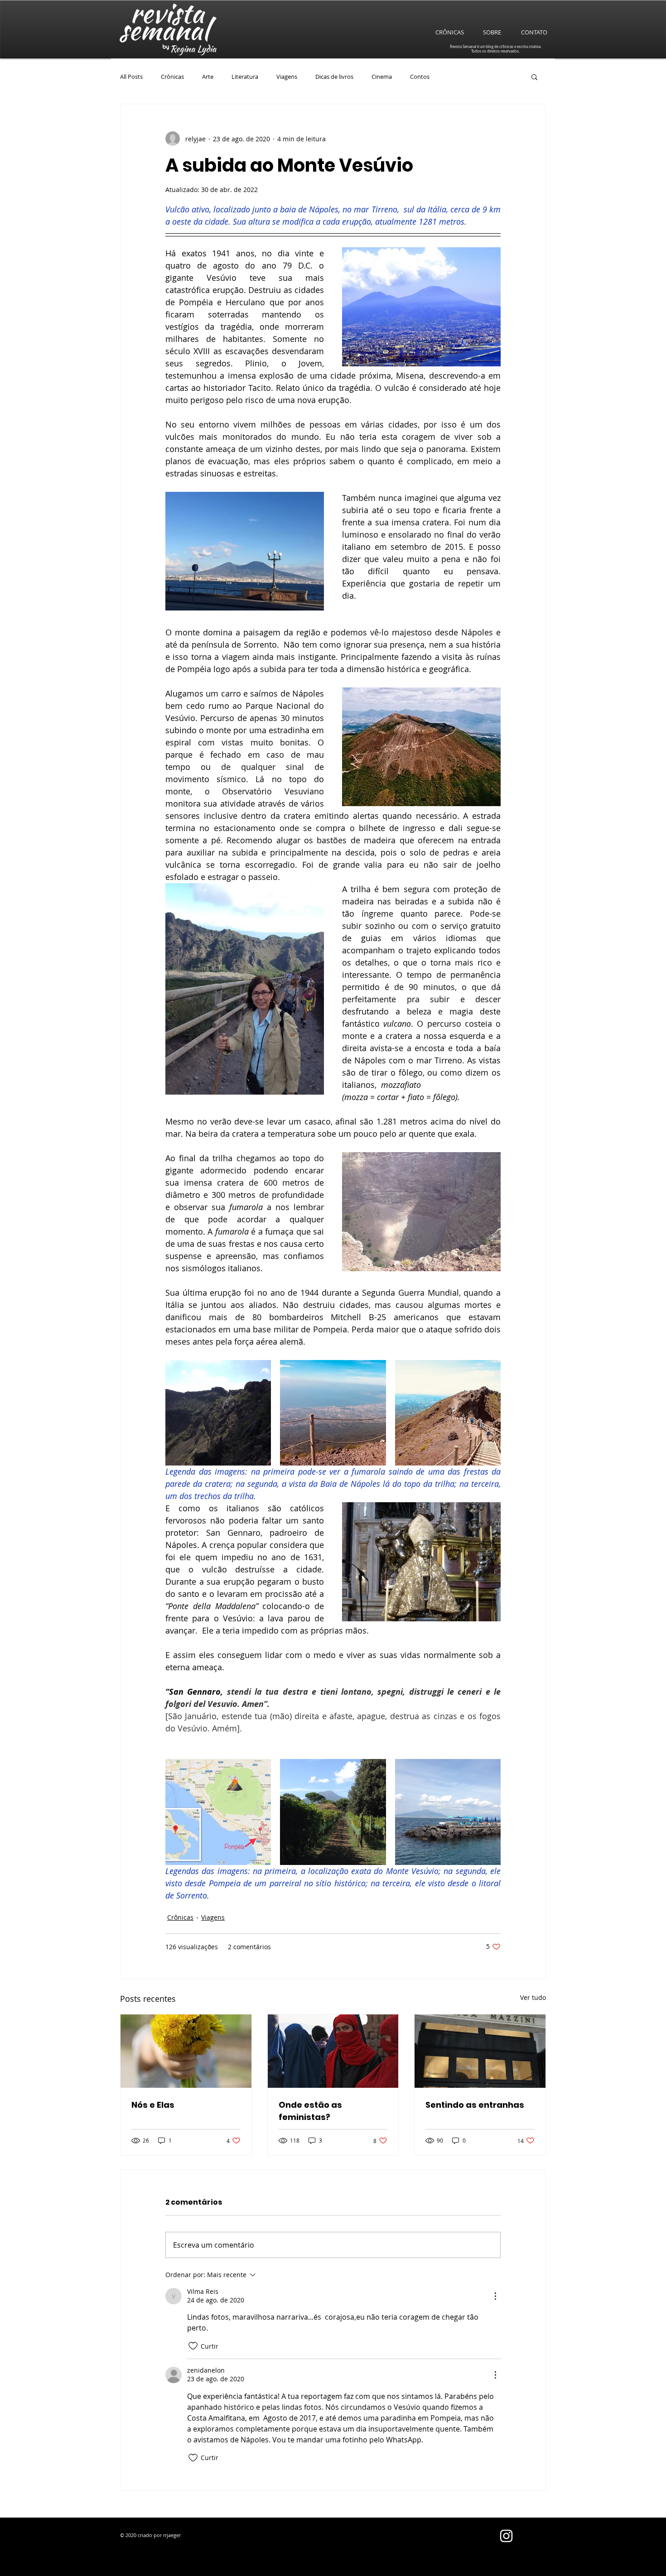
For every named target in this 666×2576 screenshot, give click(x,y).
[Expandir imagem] (218, 1413)
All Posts (131, 77)
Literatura (245, 77)
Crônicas (172, 77)
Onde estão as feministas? (310, 2111)
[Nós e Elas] (186, 2051)
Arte (208, 77)
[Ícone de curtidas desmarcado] (193, 2346)
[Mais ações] (495, 2296)
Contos (420, 77)
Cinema (382, 77)
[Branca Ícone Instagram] (506, 2536)
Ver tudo (533, 1997)
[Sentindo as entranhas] (480, 2051)
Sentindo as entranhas (475, 2105)
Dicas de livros (334, 77)
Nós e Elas (153, 2105)
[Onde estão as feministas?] (333, 2051)
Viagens (287, 77)
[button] (534, 77)
